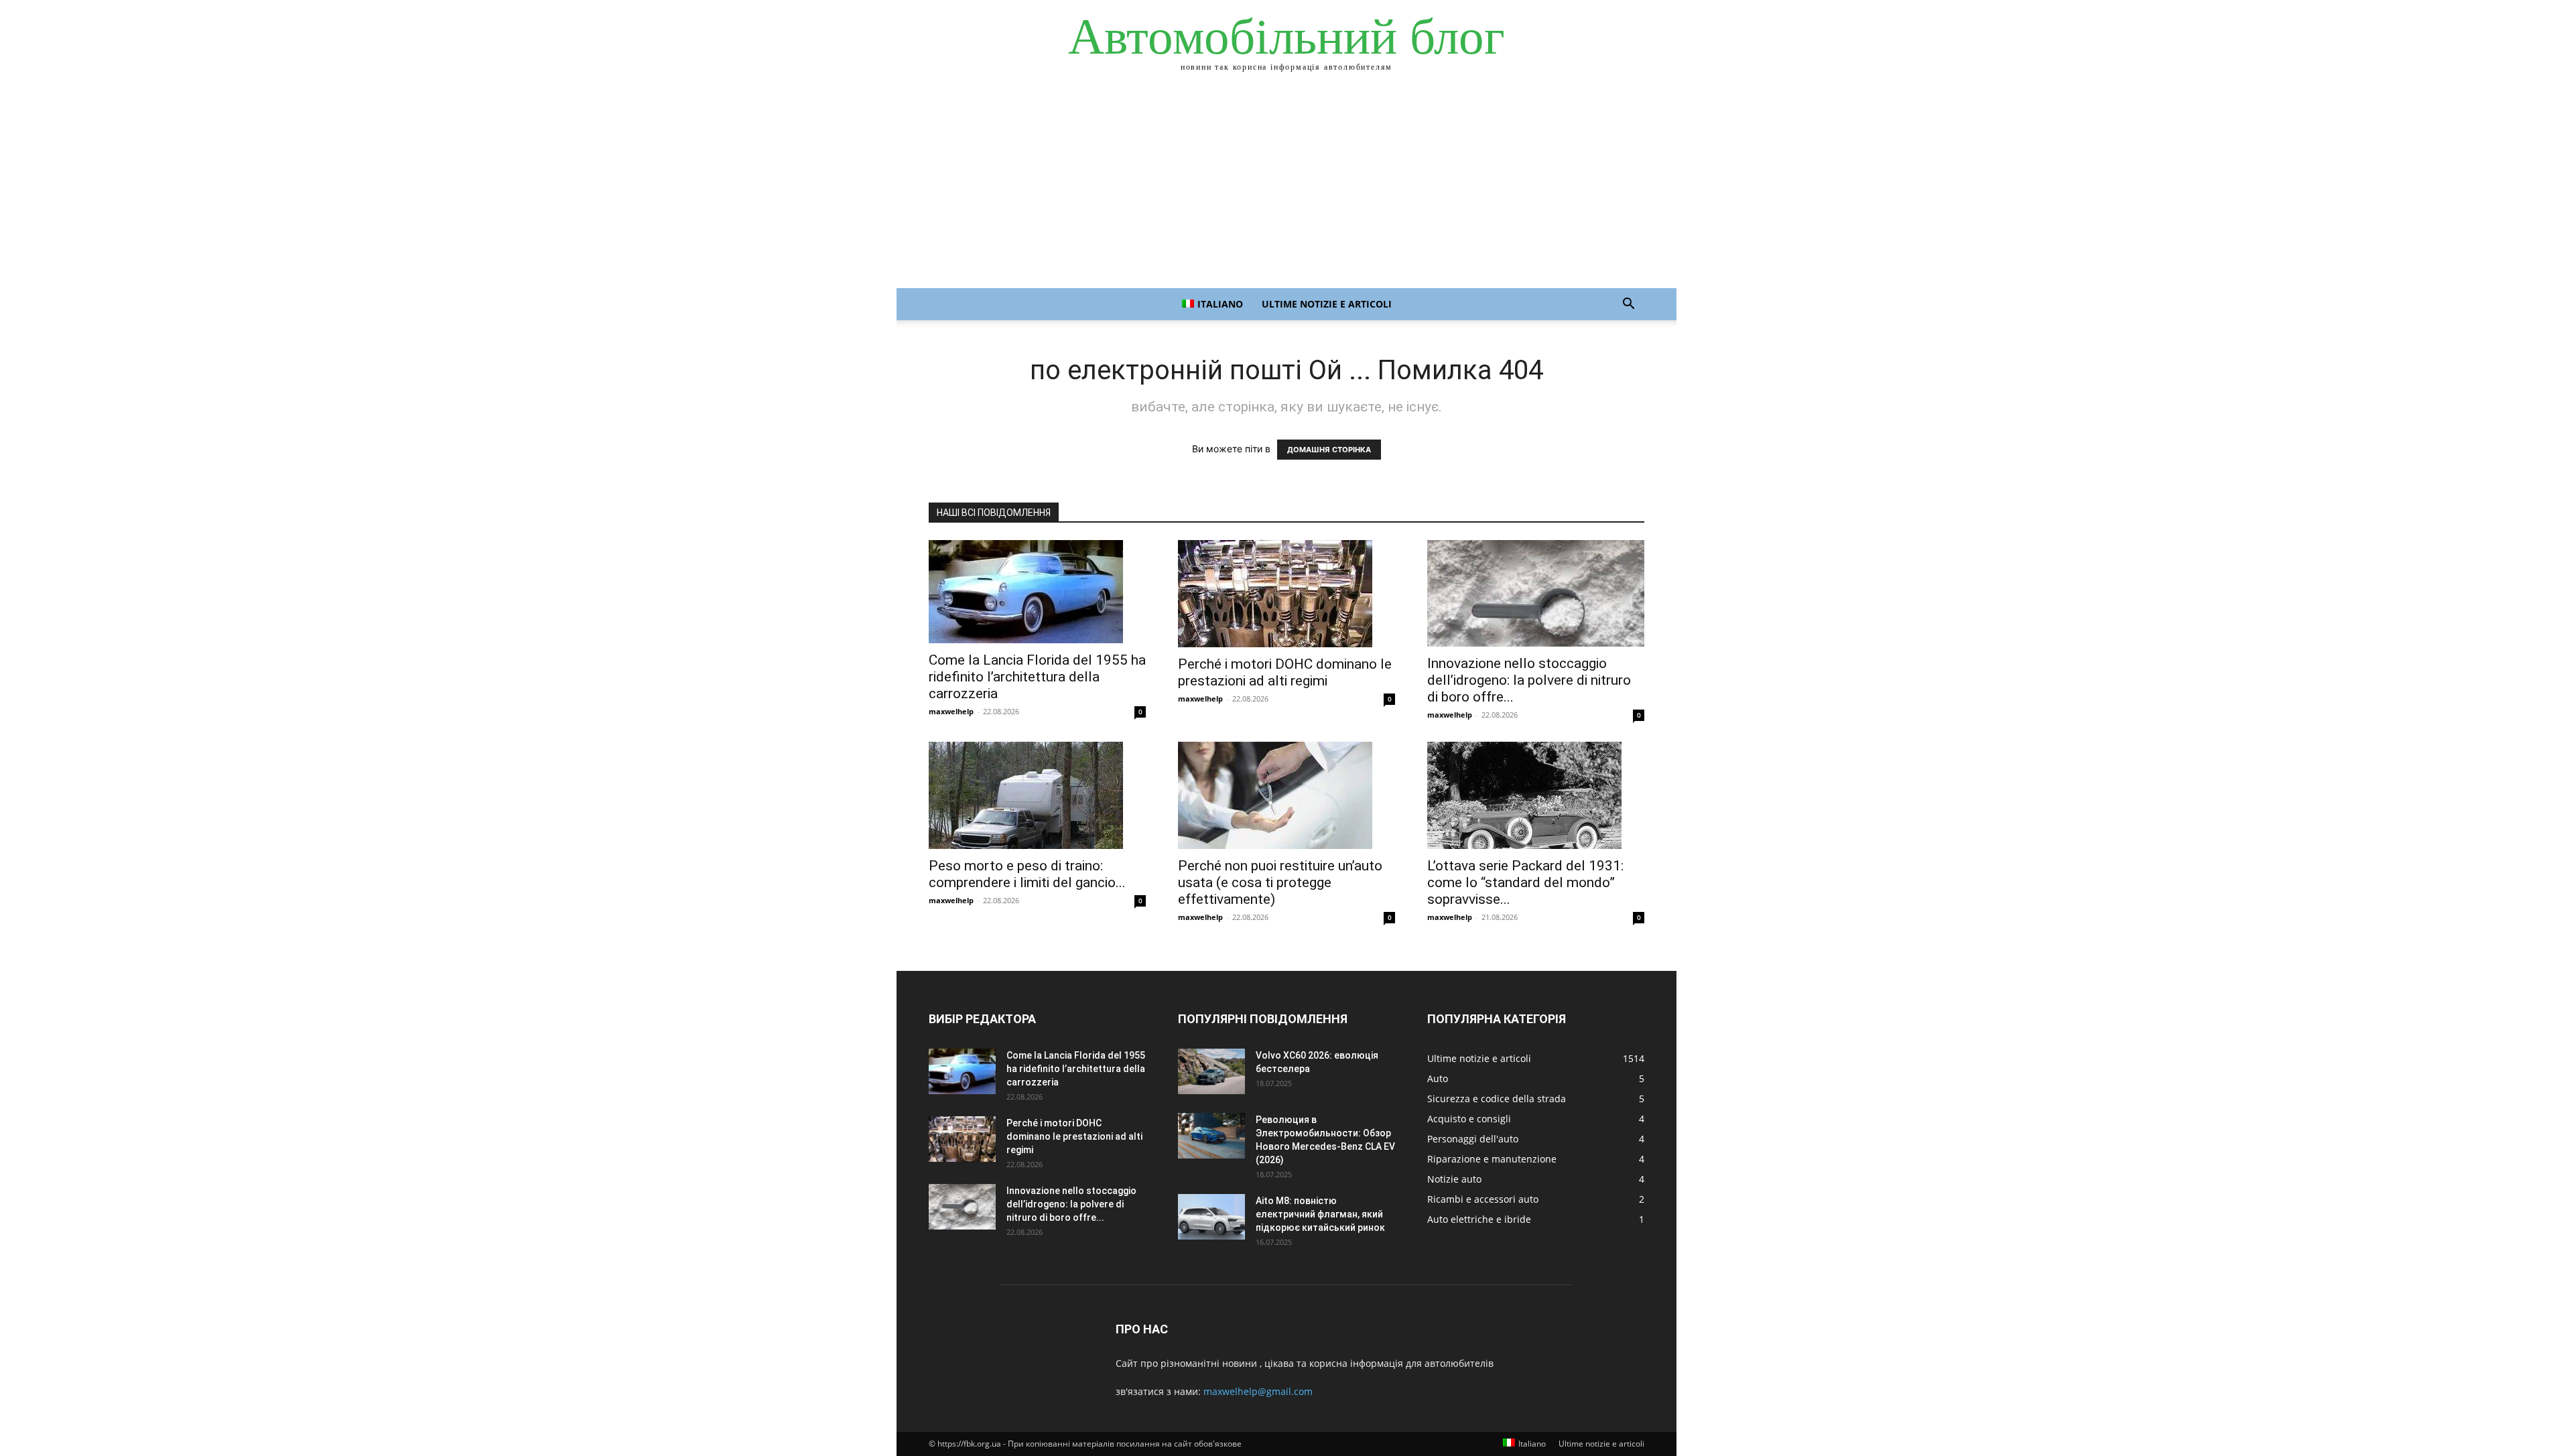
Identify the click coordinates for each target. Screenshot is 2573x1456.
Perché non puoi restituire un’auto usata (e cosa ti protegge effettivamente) (1280, 882)
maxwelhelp (951, 711)
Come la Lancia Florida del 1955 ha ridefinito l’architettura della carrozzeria (1037, 677)
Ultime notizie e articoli (1327, 304)
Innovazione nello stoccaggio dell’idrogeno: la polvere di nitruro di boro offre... (1529, 680)
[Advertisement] (1286, 188)
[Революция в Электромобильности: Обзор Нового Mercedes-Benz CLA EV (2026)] (1211, 1136)
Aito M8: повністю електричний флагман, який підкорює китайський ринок (1320, 1214)
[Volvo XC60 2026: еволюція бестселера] (1211, 1072)
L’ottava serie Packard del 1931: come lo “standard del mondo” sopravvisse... (1525, 882)
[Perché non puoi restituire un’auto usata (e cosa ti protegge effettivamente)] (1286, 795)
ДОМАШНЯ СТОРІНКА (1329, 450)
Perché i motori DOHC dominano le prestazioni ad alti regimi (1285, 672)
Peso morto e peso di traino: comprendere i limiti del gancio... (1027, 874)
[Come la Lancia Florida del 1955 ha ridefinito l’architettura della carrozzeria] (1037, 592)
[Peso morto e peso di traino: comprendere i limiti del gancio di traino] (1037, 795)
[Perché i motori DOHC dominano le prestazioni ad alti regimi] (1286, 594)
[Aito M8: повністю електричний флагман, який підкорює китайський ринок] (1211, 1217)
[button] (1628, 305)
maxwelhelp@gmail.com (1258, 1391)
